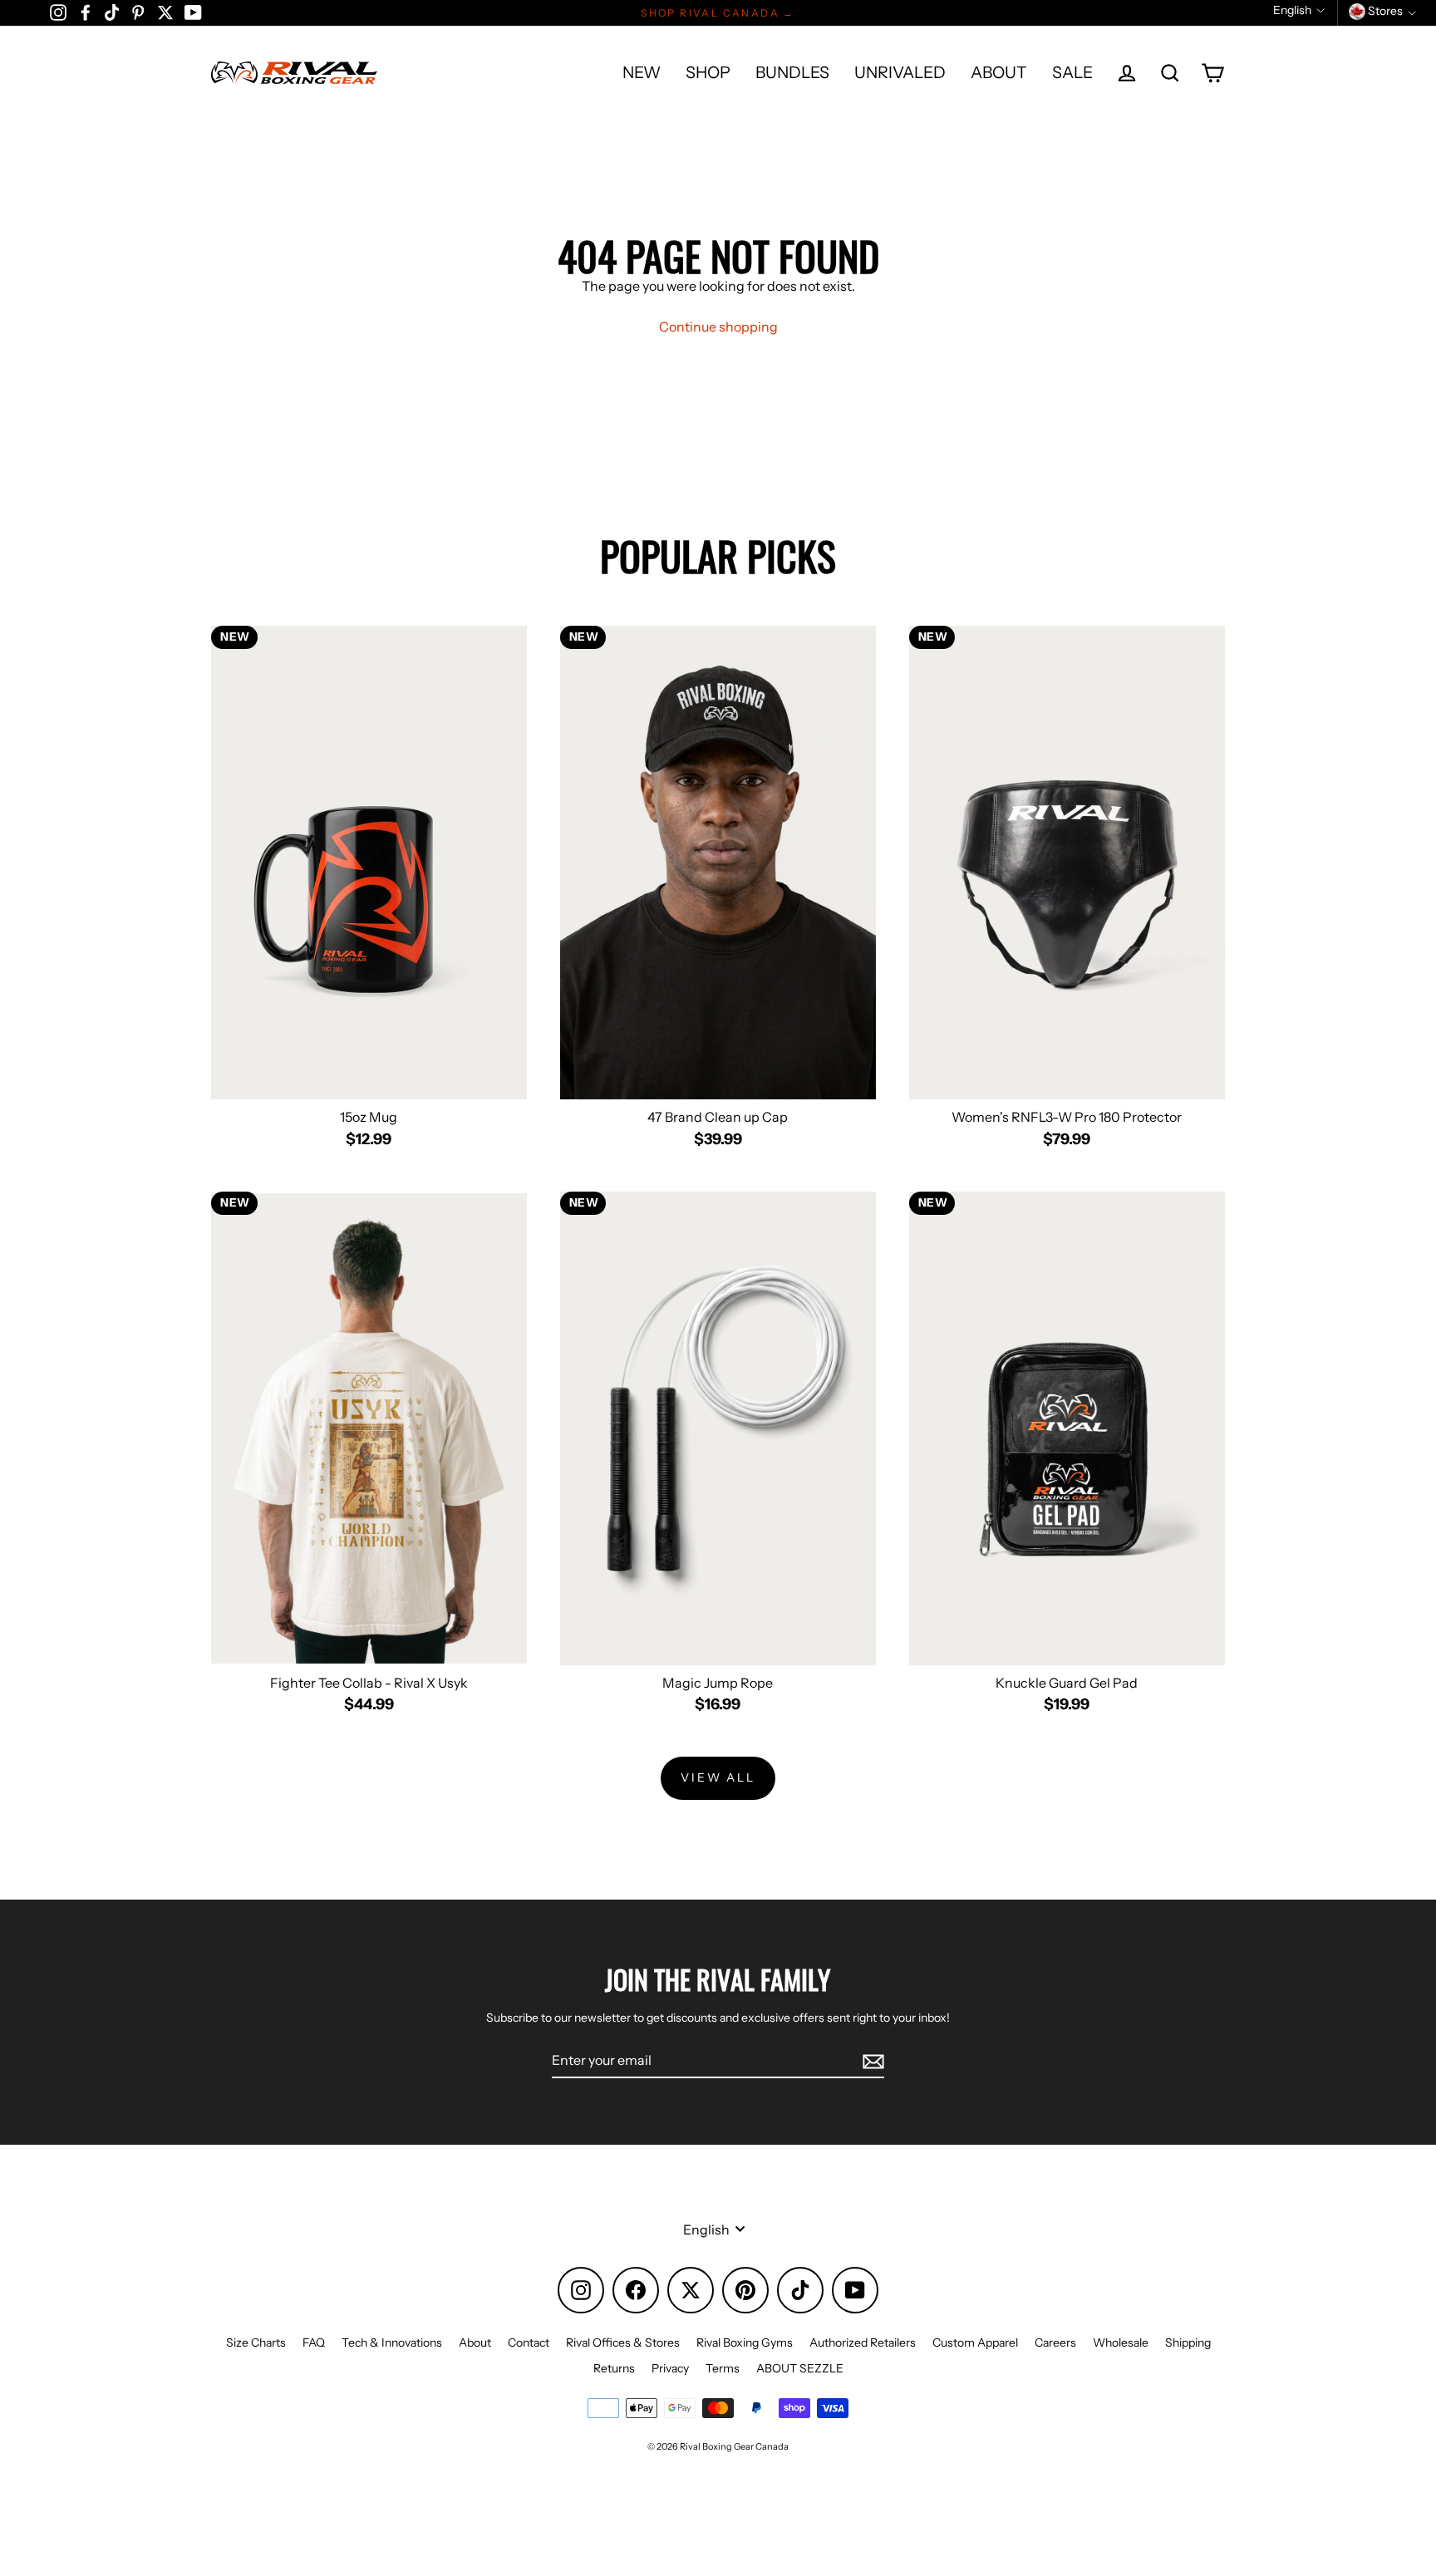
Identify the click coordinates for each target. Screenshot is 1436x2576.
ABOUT (999, 72)
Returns (614, 2368)
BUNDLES (792, 72)
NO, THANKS (950, 2534)
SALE (1072, 72)
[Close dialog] (1418, 2208)
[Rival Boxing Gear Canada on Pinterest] (138, 12)
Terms (723, 2368)
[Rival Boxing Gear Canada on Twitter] (165, 12)
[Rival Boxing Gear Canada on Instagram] (58, 12)
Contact (529, 2342)
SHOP (708, 72)
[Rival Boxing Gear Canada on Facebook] (86, 12)
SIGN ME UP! (950, 2485)
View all (718, 1777)
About (475, 2342)
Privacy (670, 2368)
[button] (1299, 10)
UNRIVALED (900, 72)
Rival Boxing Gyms (745, 2342)
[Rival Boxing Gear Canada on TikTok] (112, 12)
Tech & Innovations (392, 2342)
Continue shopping (718, 327)
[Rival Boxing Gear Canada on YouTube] (193, 12)
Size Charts (256, 2342)
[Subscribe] (871, 2061)
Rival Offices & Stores (623, 2342)
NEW (642, 72)
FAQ (314, 2342)
